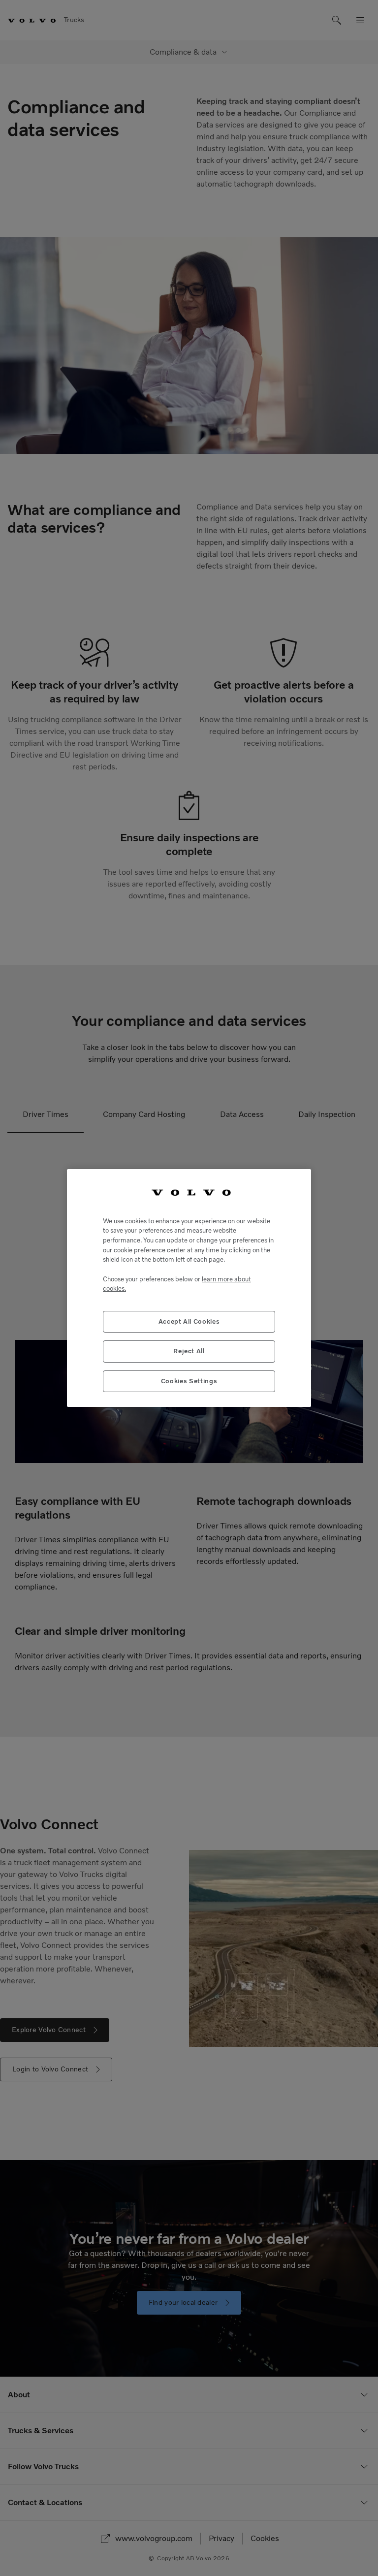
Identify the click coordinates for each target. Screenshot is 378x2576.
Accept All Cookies (189, 1321)
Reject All (189, 1351)
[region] (189, 1288)
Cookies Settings (189, 1381)
